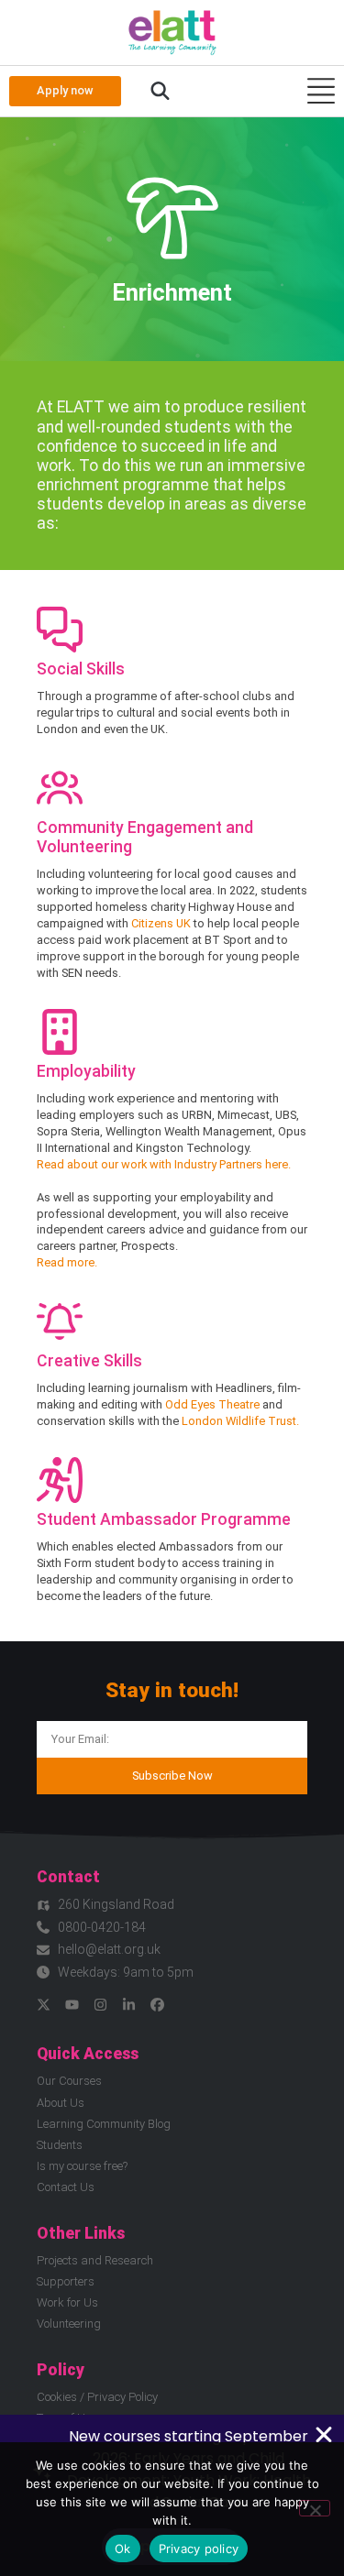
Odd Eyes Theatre (212, 1404)
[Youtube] (72, 2005)
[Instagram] (100, 2005)
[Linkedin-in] (129, 2005)
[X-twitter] (44, 2005)
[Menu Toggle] (321, 91)
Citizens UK (161, 923)
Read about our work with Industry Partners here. (164, 1164)
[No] (315, 2508)
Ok (123, 2549)
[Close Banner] (324, 2435)
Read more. (67, 1262)
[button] (160, 92)
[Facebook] (157, 2005)
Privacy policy (199, 2549)
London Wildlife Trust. (240, 1421)
